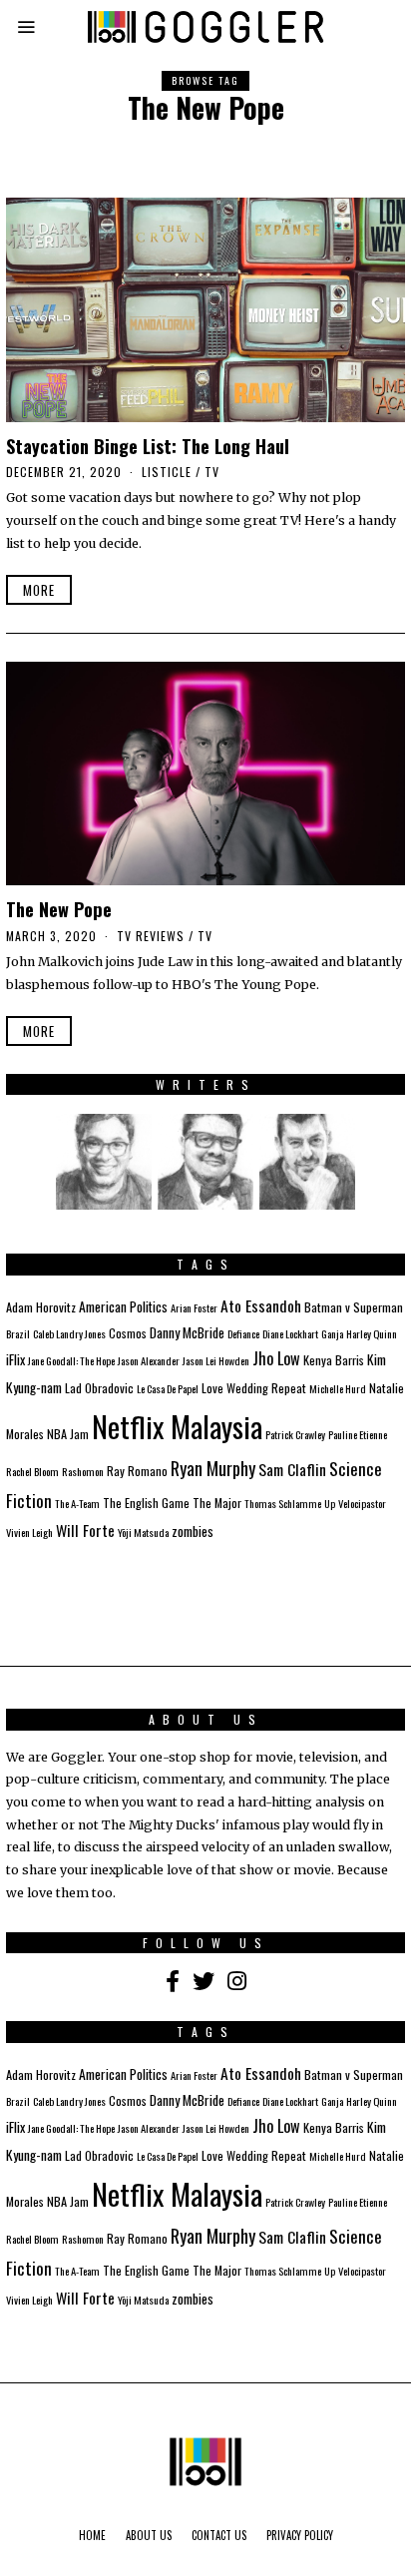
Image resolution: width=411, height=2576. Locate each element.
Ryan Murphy (213, 1468)
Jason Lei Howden (216, 1360)
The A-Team (77, 1503)
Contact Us (219, 2535)
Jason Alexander (149, 1360)
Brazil (18, 1333)
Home (92, 2535)
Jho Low (276, 1358)
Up (330, 1503)
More (39, 590)
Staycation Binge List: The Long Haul (148, 446)
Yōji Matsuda (143, 1532)
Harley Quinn (372, 1333)
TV (212, 472)
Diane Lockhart (290, 1333)
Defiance (243, 1333)
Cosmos (128, 1333)
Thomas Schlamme (283, 1503)
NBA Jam (68, 1434)
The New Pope (59, 909)
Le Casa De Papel (168, 1388)
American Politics (123, 1306)
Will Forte (85, 1530)
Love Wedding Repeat (254, 1388)
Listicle (167, 472)
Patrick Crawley (295, 1434)
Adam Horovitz (41, 1307)
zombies (193, 1531)
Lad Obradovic (99, 1388)
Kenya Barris (334, 1360)
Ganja (332, 1333)
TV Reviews (151, 936)
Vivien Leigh (29, 1532)
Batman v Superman (354, 1307)
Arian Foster (194, 1307)
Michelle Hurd (338, 1388)
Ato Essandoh (261, 1305)
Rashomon (83, 1471)
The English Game (146, 1503)
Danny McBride (187, 1332)
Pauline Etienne (358, 1434)
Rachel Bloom (32, 1471)
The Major (217, 1503)
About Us (149, 2535)
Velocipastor (362, 1503)
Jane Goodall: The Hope (71, 1360)
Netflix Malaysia (177, 1426)
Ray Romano (137, 1471)
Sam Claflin (292, 1469)
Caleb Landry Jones (69, 1333)
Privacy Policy (300, 2535)
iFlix (15, 1359)
